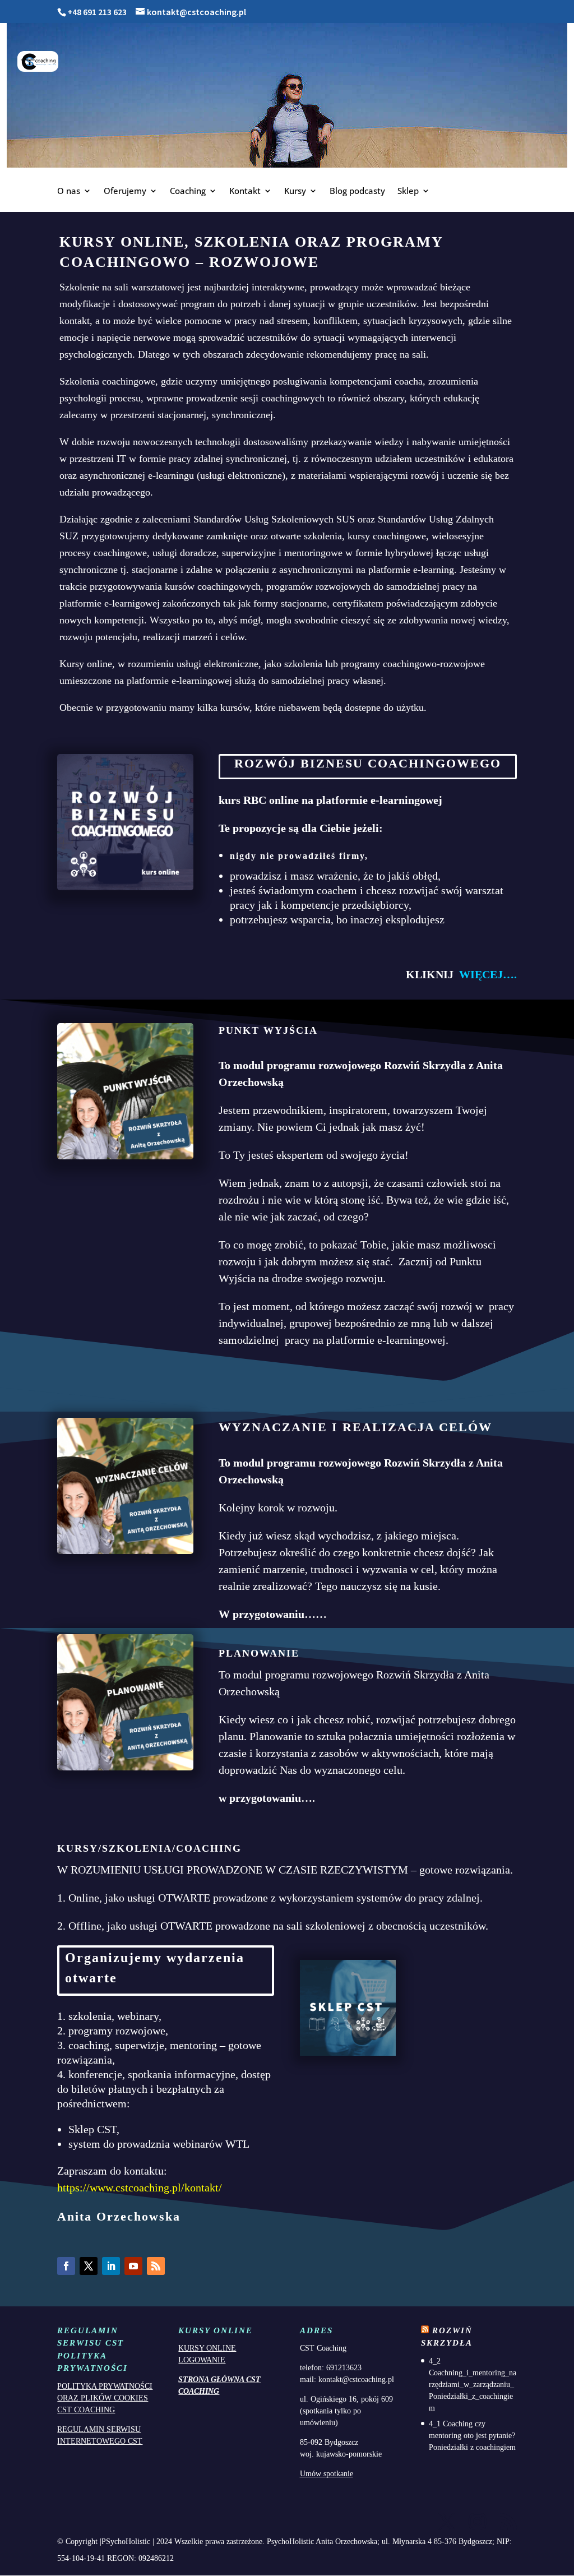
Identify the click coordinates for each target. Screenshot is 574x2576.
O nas (69, 191)
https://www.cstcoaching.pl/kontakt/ (140, 2187)
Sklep (408, 191)
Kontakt (245, 191)
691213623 (344, 2368)
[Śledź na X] (89, 2266)
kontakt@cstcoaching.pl (356, 2380)
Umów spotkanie (327, 2474)
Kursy (295, 191)
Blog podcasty (357, 191)
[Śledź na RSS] (156, 2266)
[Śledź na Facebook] (66, 2266)
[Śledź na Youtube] (133, 2266)
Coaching (188, 191)
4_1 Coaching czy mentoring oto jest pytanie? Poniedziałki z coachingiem (472, 2436)
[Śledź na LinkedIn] (111, 2266)
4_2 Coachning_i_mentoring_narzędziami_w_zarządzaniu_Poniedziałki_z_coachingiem (473, 2385)
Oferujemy (125, 191)
